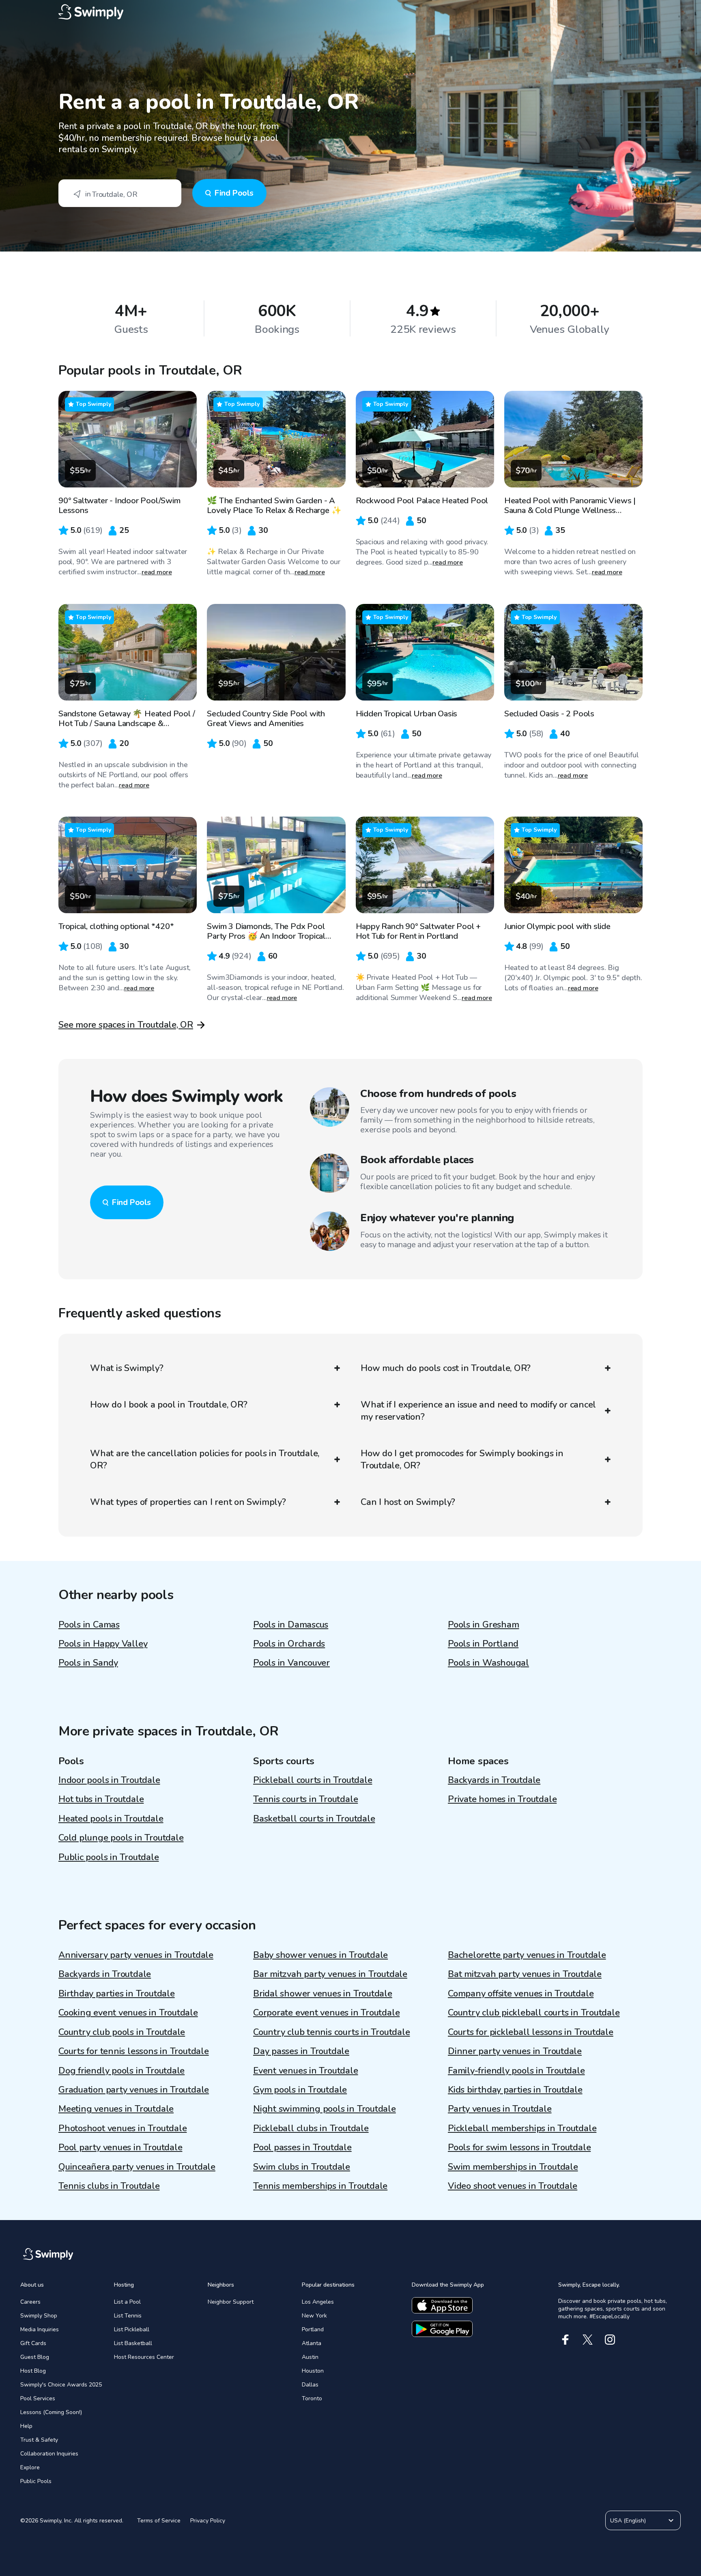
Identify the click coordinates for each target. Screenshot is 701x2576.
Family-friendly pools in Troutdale (516, 2071)
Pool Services (38, 2398)
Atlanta (312, 2343)
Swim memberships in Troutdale (513, 2167)
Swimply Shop (39, 2316)
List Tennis (128, 2316)
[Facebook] (565, 2340)
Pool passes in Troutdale (302, 2147)
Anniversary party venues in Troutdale (136, 1955)
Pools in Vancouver (291, 1663)
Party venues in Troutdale (500, 2109)
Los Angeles (318, 2302)
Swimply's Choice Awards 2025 (61, 2385)
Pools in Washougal (488, 1663)
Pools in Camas (89, 1625)
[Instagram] (610, 2340)
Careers (30, 2302)
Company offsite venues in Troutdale (521, 1994)
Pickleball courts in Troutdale (313, 1780)
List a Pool (127, 2302)
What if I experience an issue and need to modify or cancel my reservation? (478, 1411)
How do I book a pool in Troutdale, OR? (169, 1405)
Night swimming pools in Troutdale (325, 2109)
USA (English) (628, 2521)
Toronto (312, 2398)
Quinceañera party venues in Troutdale (137, 2167)
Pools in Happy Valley (103, 1644)
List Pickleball (132, 2329)
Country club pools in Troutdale (122, 2032)
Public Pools (36, 2481)
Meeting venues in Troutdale (116, 2109)
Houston (313, 2371)
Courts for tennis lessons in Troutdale (134, 2051)
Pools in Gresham (483, 1625)
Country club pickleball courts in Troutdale (534, 2013)
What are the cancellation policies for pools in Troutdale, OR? (205, 1459)
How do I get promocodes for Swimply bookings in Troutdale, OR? (462, 1459)
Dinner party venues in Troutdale (515, 2051)
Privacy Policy (208, 2521)
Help (26, 2426)
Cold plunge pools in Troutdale (121, 1838)
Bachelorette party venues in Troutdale (527, 1955)
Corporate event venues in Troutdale (326, 2013)
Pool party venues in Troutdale (120, 2147)
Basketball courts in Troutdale (314, 1819)
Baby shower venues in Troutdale (320, 1955)
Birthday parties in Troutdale (117, 1994)
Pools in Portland (483, 1644)
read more (157, 572)
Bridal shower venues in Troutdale (323, 1994)
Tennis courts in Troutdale (305, 1799)
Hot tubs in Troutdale (101, 1799)
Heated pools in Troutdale (111, 1819)
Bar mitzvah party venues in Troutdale (330, 1974)
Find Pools (234, 193)
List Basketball (133, 2343)
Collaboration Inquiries (49, 2454)
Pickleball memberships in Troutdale (522, 2128)
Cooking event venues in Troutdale (128, 2013)
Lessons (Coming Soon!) (51, 2412)
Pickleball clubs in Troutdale (311, 2128)
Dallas (310, 2385)
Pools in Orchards (289, 1644)
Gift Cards (33, 2343)
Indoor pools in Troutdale (109, 1780)
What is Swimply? (127, 1368)
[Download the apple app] (442, 2305)
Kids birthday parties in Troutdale (515, 2090)
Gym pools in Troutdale (300, 2090)
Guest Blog (35, 2357)
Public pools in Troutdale (109, 1857)
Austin (310, 2357)
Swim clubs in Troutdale (302, 2167)
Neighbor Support (231, 2302)
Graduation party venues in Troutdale (134, 2090)
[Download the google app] (442, 2329)
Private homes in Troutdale (502, 1799)
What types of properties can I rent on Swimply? (188, 1502)
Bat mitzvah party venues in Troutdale (525, 1974)
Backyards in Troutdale (494, 1780)
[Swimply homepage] (350, 12)
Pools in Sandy (88, 1663)
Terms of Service (159, 2521)
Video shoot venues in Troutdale (513, 2186)
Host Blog (33, 2371)
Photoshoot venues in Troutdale (123, 2128)
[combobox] (120, 193)
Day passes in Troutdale (301, 2051)
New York (314, 2316)
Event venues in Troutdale (306, 2071)
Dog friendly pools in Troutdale (121, 2071)
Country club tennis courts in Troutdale (331, 2032)
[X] (588, 2340)
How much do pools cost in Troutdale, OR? (446, 1368)
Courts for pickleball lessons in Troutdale (531, 2032)
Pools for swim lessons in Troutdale (519, 2147)
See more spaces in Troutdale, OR (126, 1025)
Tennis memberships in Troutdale (320, 2186)
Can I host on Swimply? (408, 1502)
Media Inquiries (40, 2329)
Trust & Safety (39, 2440)
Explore (30, 2467)
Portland (313, 2329)
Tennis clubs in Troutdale (109, 2186)
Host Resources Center (144, 2357)
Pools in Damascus (291, 1625)
